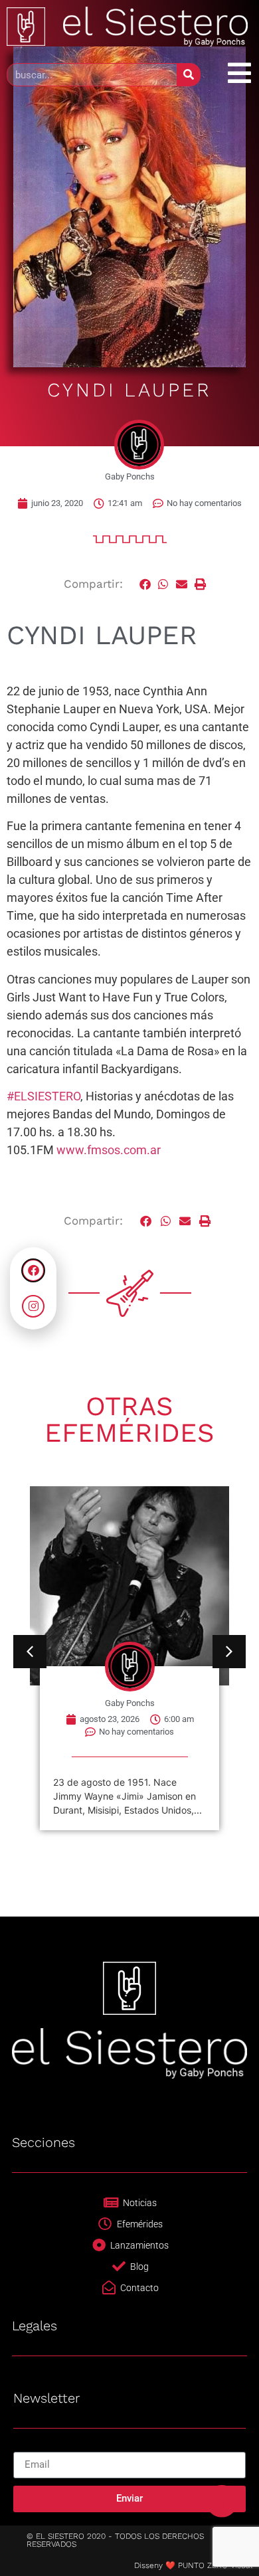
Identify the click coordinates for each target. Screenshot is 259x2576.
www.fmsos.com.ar (109, 1150)
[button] (145, 584)
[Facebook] (33, 1270)
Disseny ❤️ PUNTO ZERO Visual (193, 2565)
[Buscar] (188, 75)
